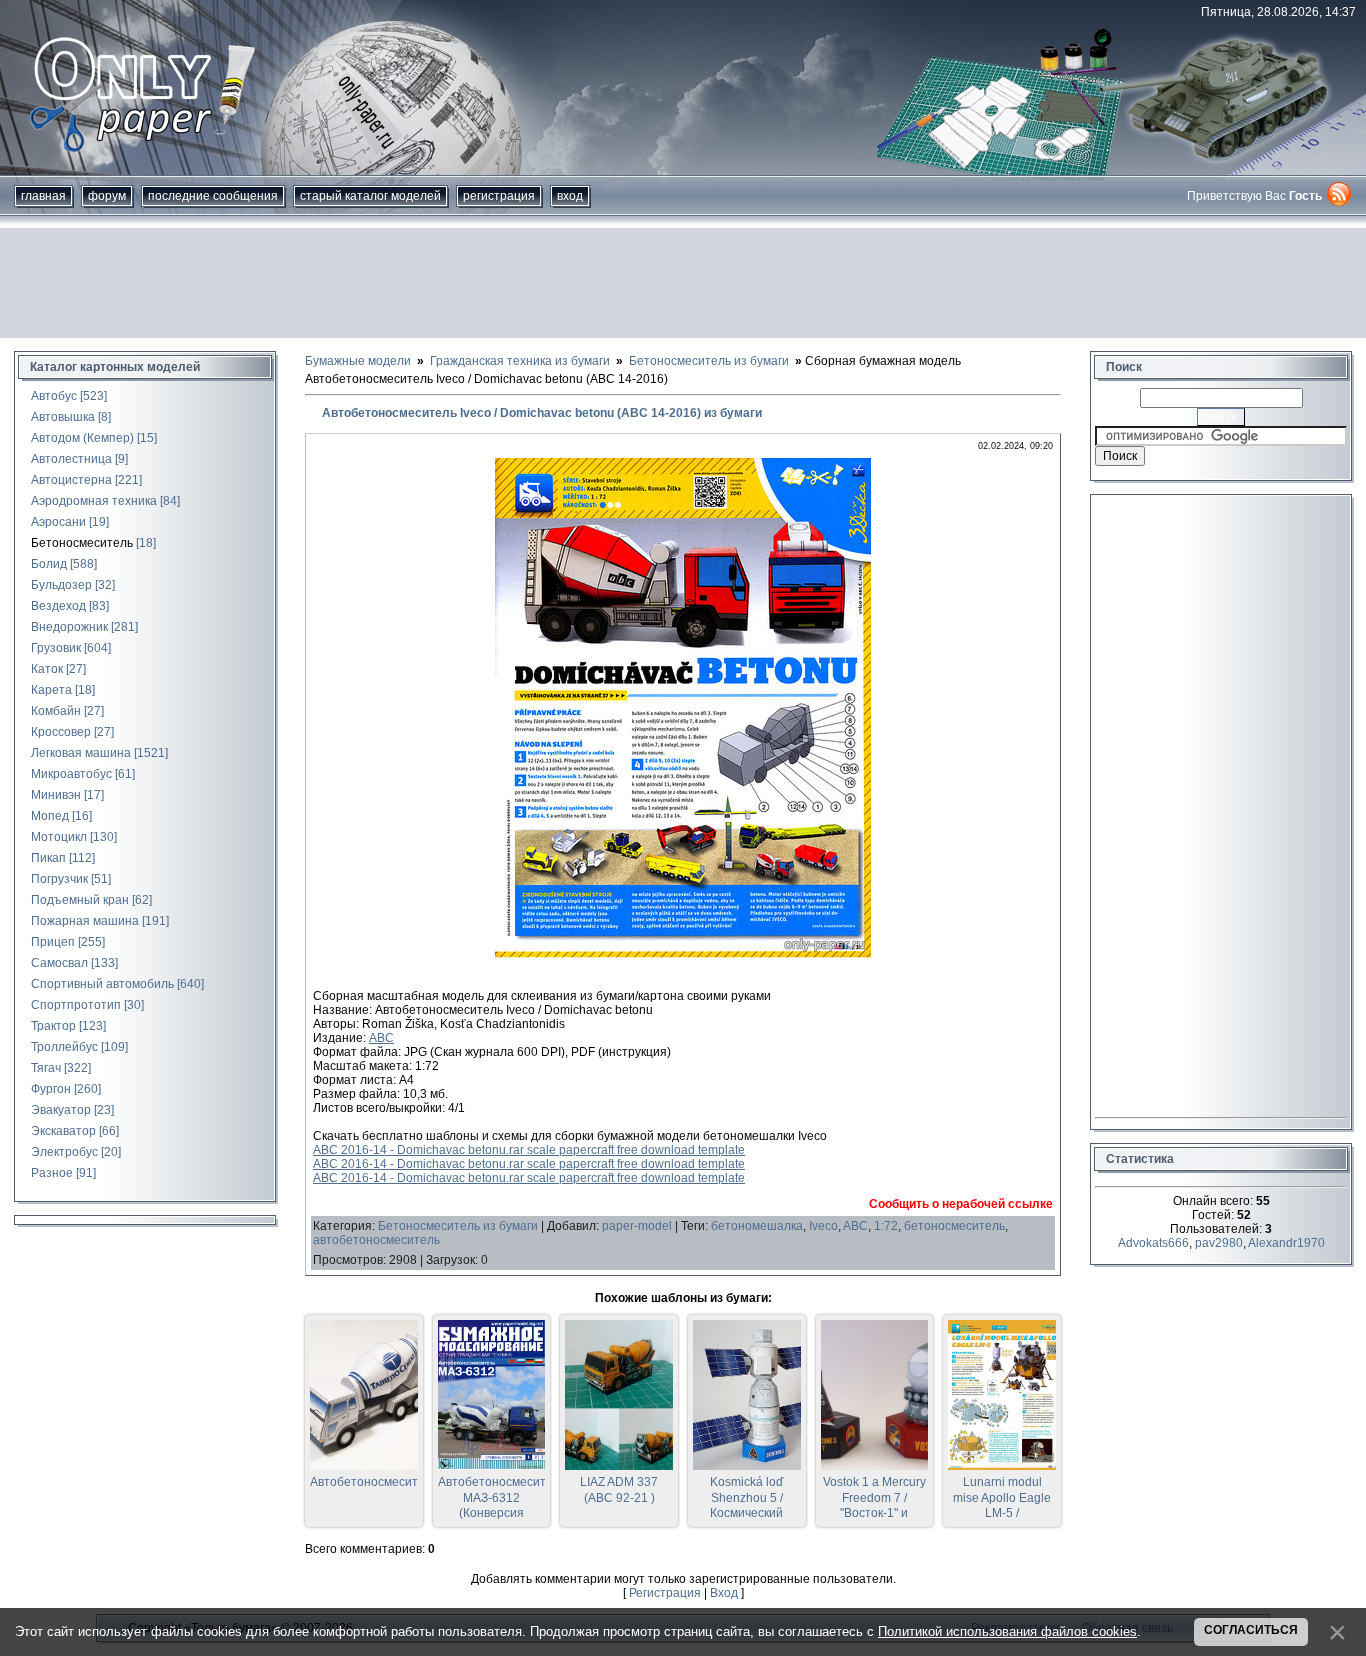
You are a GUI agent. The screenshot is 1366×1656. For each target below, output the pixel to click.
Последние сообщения (213, 196)
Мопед (50, 816)
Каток (47, 669)
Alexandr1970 (1286, 1243)
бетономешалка (757, 1226)
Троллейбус (64, 1047)
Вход (570, 196)
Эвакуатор (61, 1110)
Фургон (51, 1089)
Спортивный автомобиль (102, 984)
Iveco (823, 1226)
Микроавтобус (71, 774)
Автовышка (63, 417)
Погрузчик (59, 879)
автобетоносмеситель (376, 1240)
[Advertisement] (683, 283)
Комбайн (56, 711)
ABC (381, 1038)
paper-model (637, 1226)
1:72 (886, 1226)
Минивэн (56, 795)
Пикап (48, 858)
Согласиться (1251, 1630)
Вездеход (58, 606)
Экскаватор (63, 1131)
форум (107, 196)
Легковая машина (81, 753)
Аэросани (58, 522)
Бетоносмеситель (82, 543)
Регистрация (499, 196)
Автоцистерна (71, 480)
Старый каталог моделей (370, 196)
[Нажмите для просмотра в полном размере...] (683, 954)
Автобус (54, 396)
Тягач (46, 1068)
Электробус (64, 1152)
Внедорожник (69, 627)
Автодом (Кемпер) (82, 438)
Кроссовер (61, 732)
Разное (52, 1173)
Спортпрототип (76, 1005)
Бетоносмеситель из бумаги (458, 1226)
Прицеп (53, 942)
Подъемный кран (80, 900)
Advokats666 (1153, 1243)
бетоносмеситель (954, 1226)
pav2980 (1219, 1243)
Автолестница (71, 459)
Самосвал (59, 963)
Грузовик (56, 648)
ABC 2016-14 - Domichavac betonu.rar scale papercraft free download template (529, 1150)
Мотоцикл (59, 837)
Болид (49, 564)
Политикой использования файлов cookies (1007, 1631)
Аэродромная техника (94, 501)
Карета (51, 690)
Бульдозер (61, 585)
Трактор (53, 1026)
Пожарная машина (85, 921)
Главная (43, 196)
